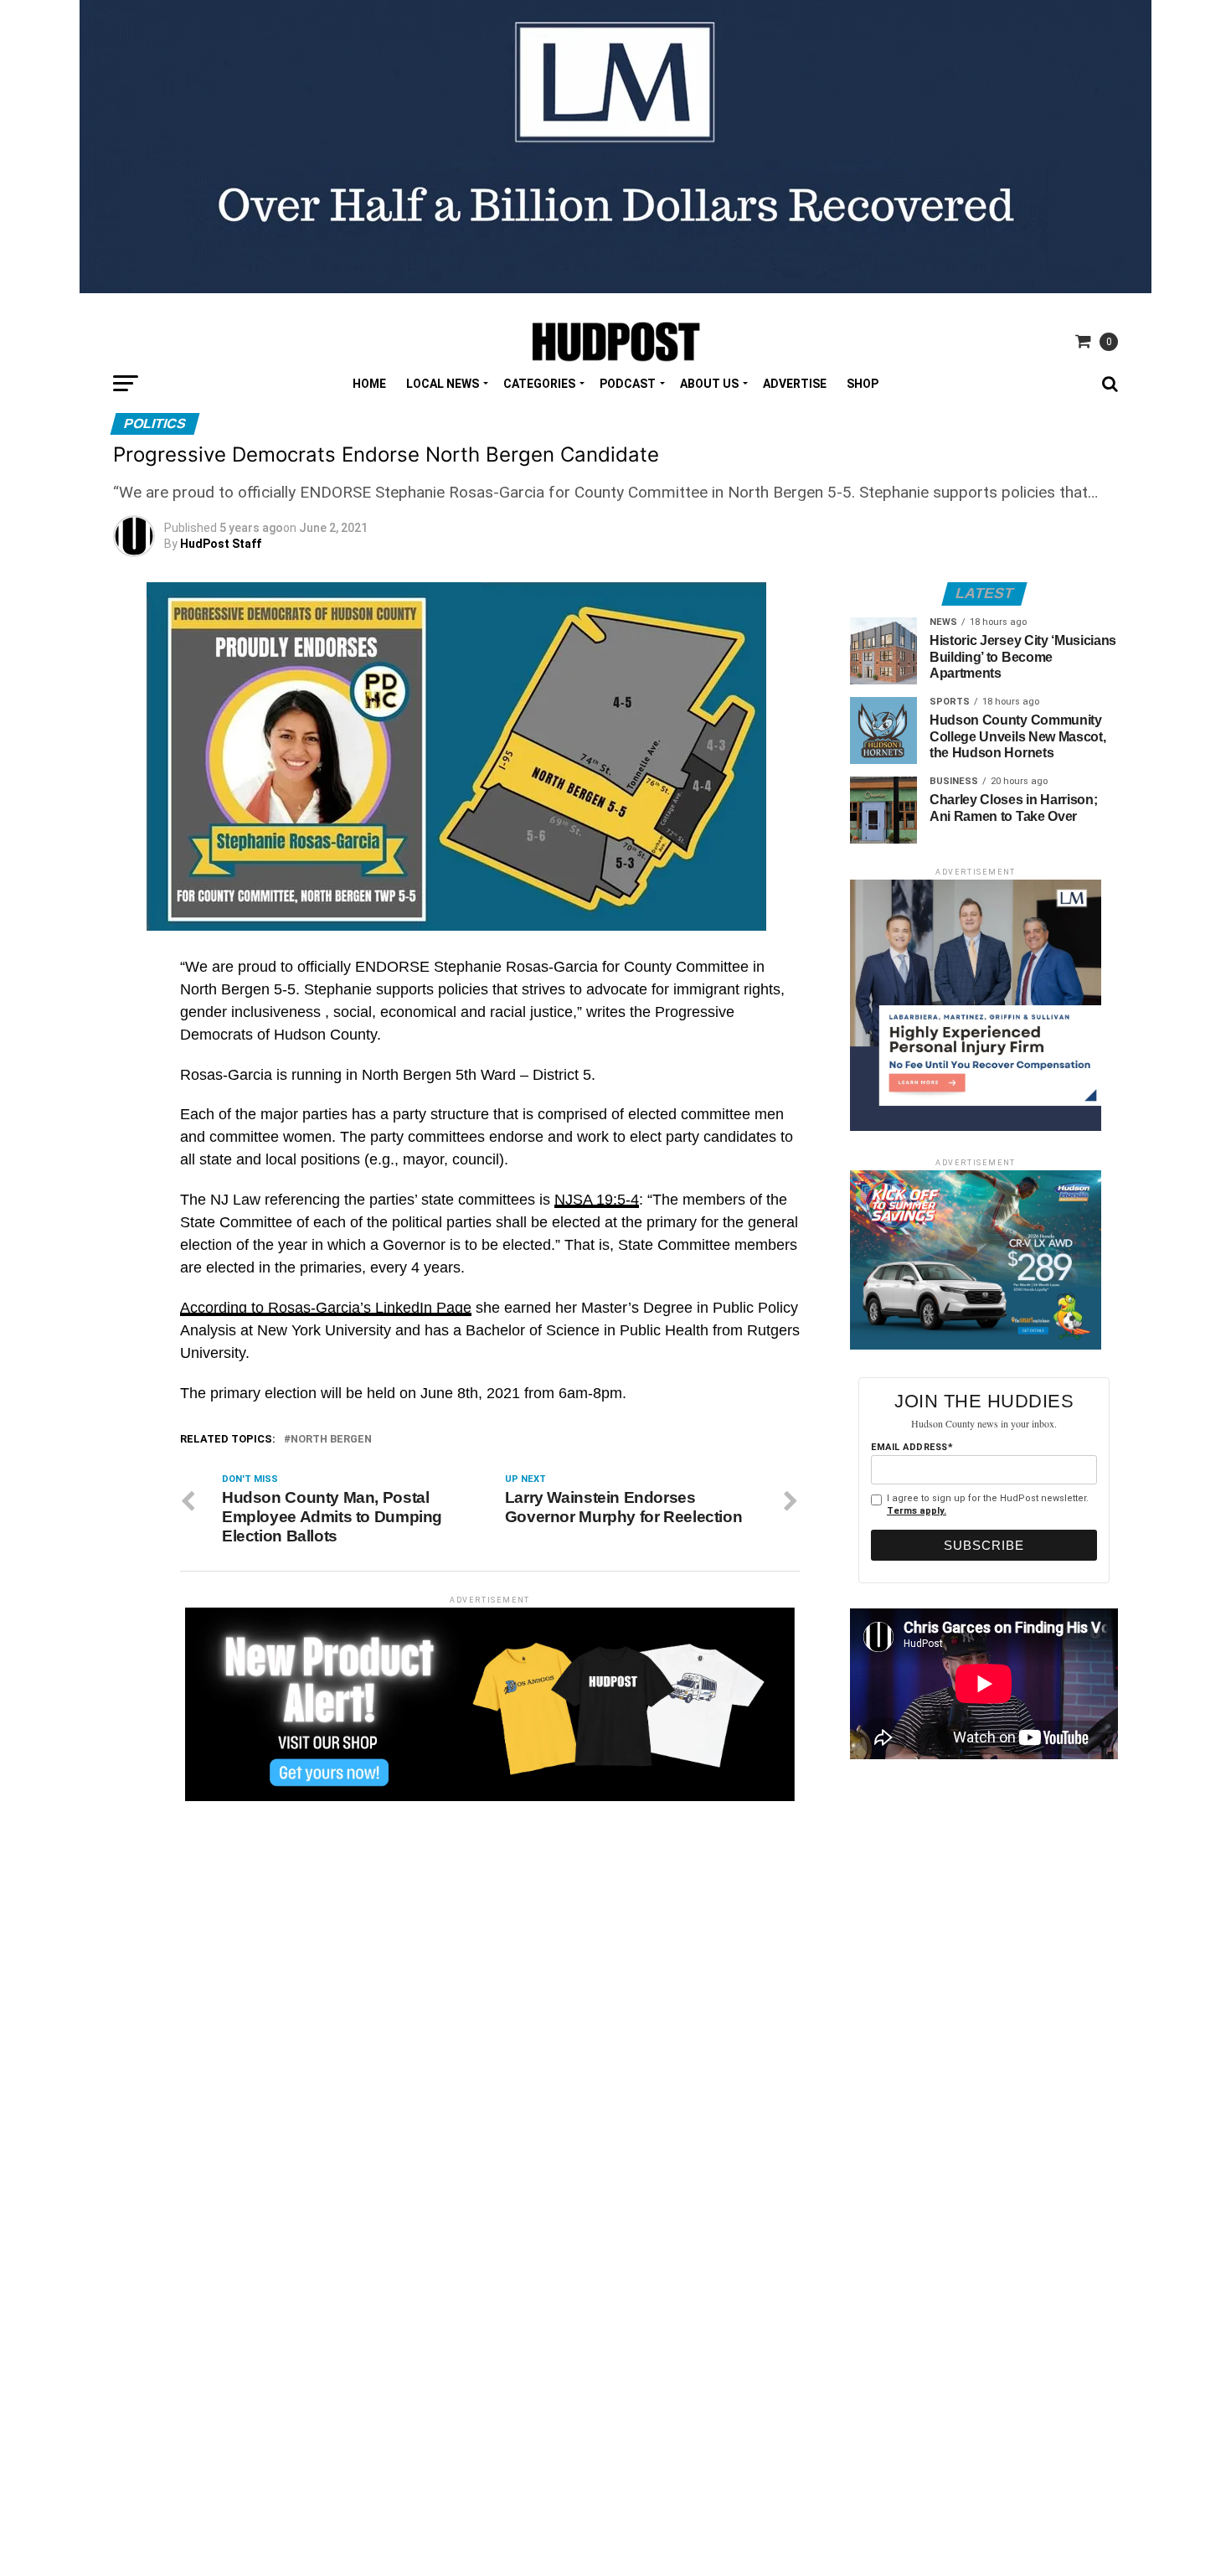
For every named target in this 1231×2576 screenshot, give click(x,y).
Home (369, 384)
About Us (709, 384)
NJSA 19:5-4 (597, 1200)
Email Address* (912, 1447)
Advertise (795, 384)
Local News (443, 384)
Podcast (628, 384)
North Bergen (331, 1440)
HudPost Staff (221, 544)
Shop (863, 384)
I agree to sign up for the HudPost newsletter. (988, 1505)
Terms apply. (917, 1511)
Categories (539, 384)
